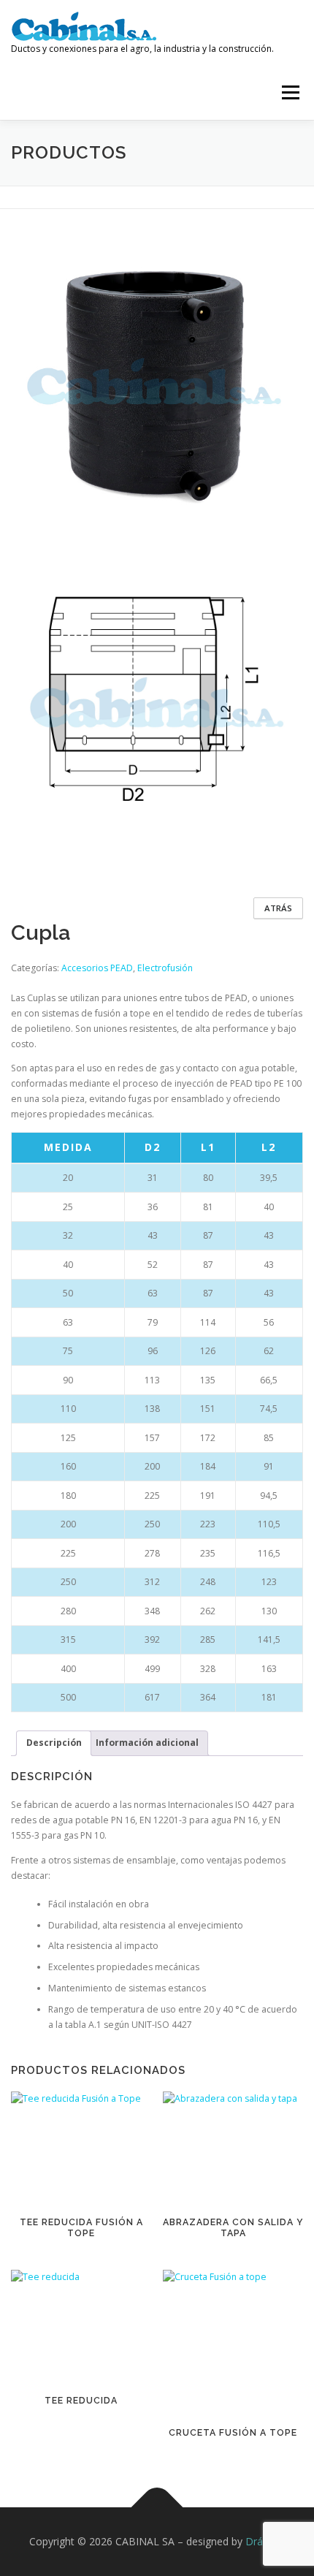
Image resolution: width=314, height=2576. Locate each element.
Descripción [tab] (54, 1743)
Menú (290, 92)
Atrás (278, 908)
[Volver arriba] (157, 2508)
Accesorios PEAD (97, 968)
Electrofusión (165, 968)
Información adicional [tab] (147, 1743)
